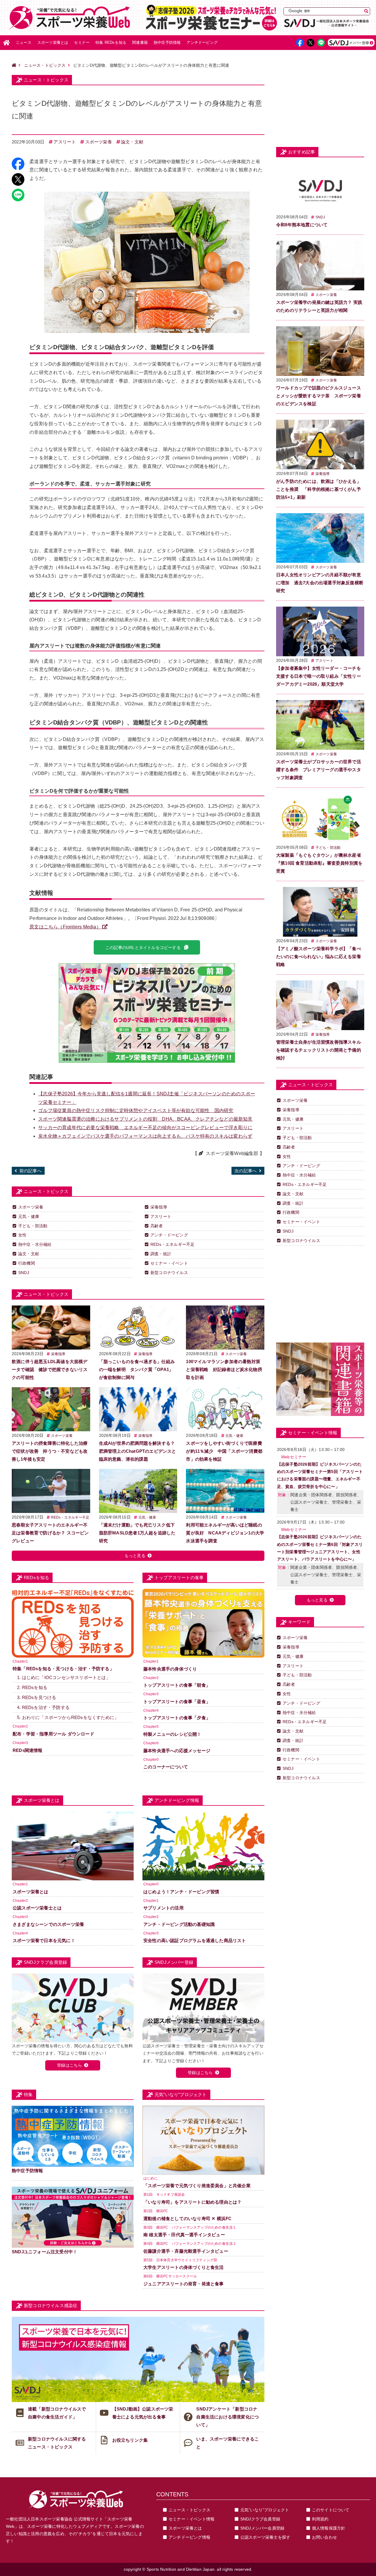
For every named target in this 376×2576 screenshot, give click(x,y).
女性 (22, 1235)
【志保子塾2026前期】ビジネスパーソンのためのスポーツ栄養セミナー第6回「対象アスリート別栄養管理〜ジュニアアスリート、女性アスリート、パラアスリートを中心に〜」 (320, 1548)
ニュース (24, 42)
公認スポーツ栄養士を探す (265, 2537)
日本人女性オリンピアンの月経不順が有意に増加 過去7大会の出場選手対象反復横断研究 (320, 583)
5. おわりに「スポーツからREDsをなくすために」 (68, 1717)
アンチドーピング (202, 42)
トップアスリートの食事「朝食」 (177, 1685)
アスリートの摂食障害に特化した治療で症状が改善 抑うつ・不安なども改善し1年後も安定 (50, 1451)
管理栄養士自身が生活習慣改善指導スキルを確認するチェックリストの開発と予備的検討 (319, 1050)
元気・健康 (29, 1216)
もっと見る (135, 1556)
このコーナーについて (166, 1767)
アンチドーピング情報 (189, 2537)
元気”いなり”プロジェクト (265, 2510)
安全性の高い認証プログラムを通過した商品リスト (195, 1940)
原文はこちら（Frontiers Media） (65, 927)
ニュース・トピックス (45, 65)
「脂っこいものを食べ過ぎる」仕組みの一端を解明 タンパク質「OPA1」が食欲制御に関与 (137, 1369)
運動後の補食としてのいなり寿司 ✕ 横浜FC (187, 2218)
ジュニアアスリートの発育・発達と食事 (184, 2284)
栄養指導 (159, 1207)
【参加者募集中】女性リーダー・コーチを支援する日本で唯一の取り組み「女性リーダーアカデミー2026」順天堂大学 (319, 676)
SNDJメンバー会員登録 (262, 2528)
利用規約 (320, 2519)
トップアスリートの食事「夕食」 (177, 1718)
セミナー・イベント (169, 1263)
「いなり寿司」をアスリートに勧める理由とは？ (192, 2202)
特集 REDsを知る (111, 42)
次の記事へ (246, 1171)
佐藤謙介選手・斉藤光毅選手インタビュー (186, 2251)
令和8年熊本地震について (302, 225)
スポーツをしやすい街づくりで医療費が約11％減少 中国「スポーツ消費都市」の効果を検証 (224, 1451)
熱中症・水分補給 (35, 1244)
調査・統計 (161, 1254)
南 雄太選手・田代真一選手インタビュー (184, 2235)
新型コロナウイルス (169, 1273)
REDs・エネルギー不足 (172, 1244)
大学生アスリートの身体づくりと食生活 (184, 2267)
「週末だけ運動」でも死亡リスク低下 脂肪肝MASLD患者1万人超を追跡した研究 (139, 1533)
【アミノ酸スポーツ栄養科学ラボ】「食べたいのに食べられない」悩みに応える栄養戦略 (319, 956)
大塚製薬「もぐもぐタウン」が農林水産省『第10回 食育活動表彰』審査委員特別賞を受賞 (319, 863)
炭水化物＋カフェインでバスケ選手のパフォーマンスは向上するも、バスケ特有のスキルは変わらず (145, 1136)
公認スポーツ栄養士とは (37, 1908)
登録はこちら (69, 2065)
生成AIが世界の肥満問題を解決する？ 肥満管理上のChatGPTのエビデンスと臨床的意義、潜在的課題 (138, 1451)
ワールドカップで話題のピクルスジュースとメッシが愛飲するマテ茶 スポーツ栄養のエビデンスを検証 (319, 396)
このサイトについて (331, 2510)
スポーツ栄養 (99, 142)
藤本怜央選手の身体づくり (170, 1669)
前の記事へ (31, 1171)
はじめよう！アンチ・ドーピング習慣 (181, 1892)
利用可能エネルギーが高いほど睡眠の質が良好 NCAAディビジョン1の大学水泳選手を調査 (225, 1533)
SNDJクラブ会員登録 (260, 2519)
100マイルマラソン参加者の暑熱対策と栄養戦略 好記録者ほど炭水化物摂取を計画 (224, 1369)
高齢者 (157, 1226)
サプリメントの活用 (163, 1908)
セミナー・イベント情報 (192, 2519)
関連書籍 (140, 42)
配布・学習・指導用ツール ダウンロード (53, 1734)
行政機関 (27, 1263)
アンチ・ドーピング (169, 1235)
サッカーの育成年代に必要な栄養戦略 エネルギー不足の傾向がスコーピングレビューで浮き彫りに (145, 1128)
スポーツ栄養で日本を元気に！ (44, 1940)
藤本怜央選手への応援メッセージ (177, 1751)
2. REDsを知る (32, 1687)
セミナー (82, 42)
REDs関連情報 (28, 1750)
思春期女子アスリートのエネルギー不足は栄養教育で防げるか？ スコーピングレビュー (50, 1533)
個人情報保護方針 (329, 2528)
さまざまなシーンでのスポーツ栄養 (48, 1924)
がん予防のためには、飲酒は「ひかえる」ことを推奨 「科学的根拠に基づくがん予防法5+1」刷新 (319, 489)
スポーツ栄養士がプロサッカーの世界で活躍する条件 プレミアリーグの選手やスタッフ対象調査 (319, 770)
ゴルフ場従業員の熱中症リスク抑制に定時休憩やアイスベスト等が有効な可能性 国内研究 (136, 1110)
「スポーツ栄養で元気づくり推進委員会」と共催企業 (197, 2186)
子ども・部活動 (33, 1226)
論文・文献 (132, 142)
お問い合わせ (324, 2537)
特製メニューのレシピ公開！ (172, 1734)
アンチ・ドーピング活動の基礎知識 (179, 1924)
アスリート (65, 142)
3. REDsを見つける (37, 1697)
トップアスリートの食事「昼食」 (177, 1702)
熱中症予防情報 (167, 42)
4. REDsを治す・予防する (43, 1707)
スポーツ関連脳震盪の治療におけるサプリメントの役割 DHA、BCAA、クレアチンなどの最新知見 (145, 1119)
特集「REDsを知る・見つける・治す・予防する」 (63, 1669)
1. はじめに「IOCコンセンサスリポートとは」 (64, 1677)
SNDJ (24, 1273)
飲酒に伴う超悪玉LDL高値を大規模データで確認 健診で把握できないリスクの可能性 (50, 1369)
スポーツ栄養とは (53, 42)
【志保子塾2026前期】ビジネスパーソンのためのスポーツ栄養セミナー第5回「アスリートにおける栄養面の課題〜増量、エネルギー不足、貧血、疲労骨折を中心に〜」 (320, 1475)
